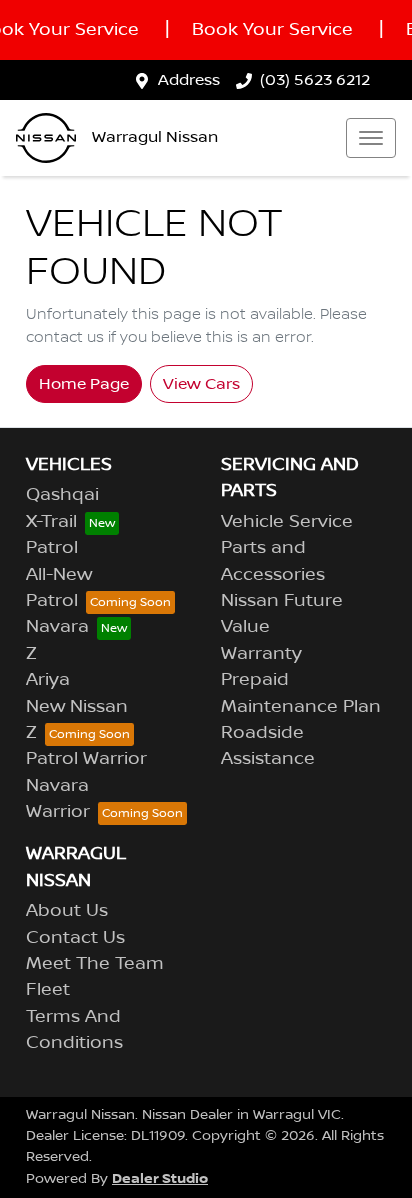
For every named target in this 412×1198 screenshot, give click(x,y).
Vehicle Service (287, 522)
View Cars (201, 384)
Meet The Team (95, 964)
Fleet (48, 990)
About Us (67, 911)
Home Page (84, 384)
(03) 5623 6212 (315, 80)
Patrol (52, 548)
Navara (57, 627)
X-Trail (51, 522)
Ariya (48, 680)
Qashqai (62, 495)
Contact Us (75, 938)
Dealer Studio (160, 1178)
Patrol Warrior (86, 759)
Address (189, 80)
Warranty (261, 654)
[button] (371, 138)
